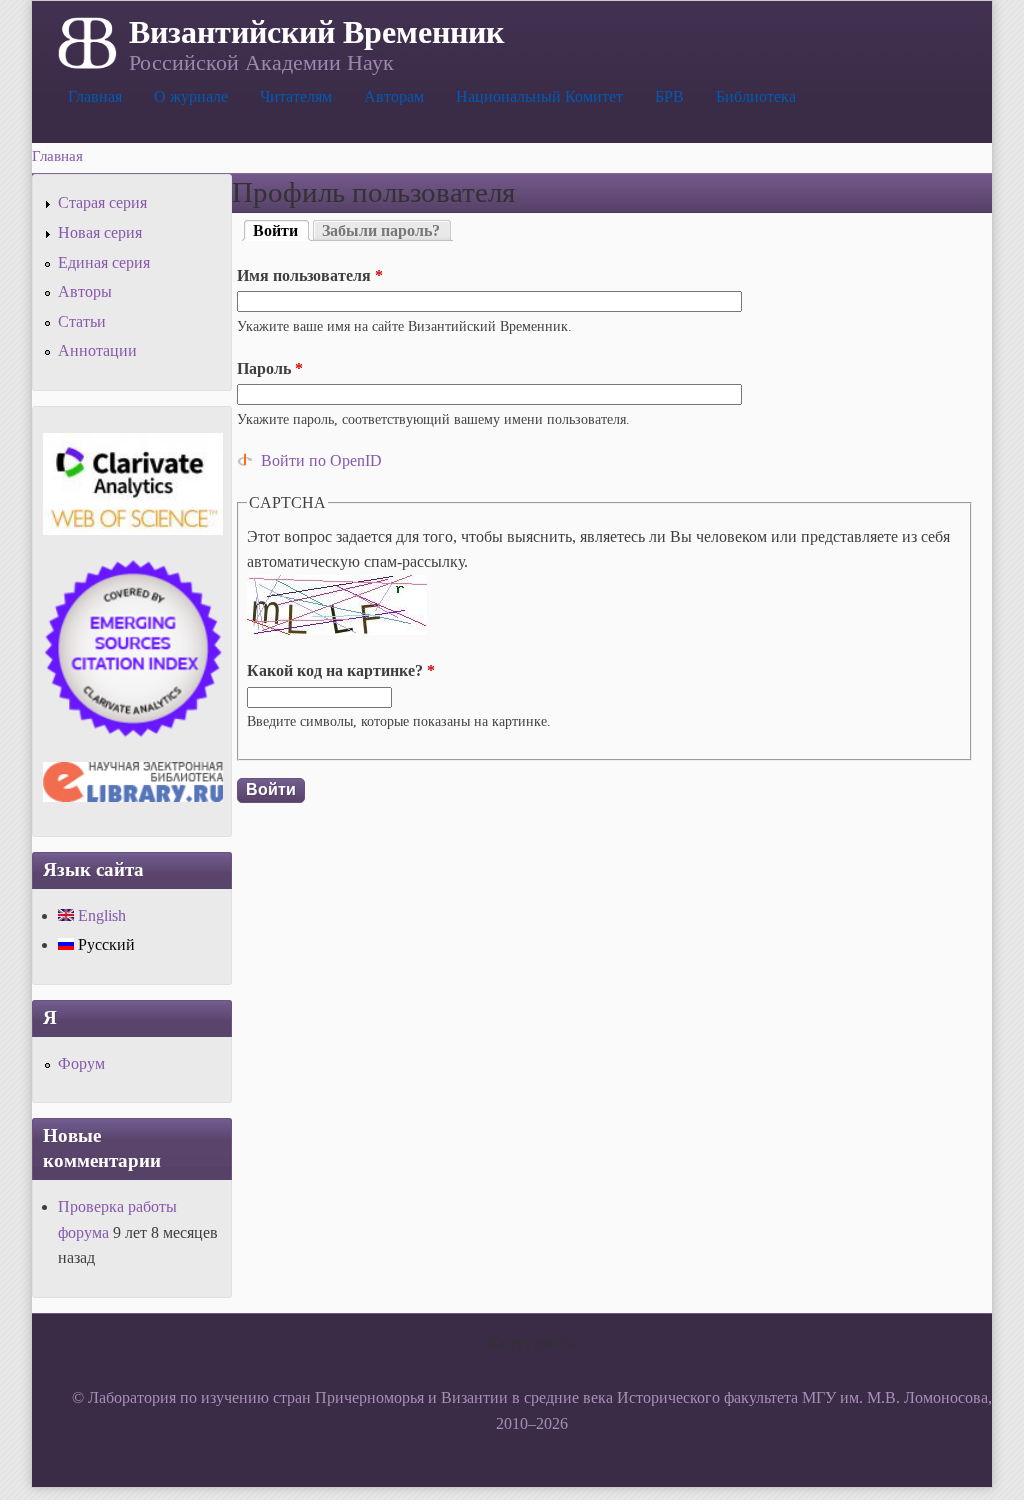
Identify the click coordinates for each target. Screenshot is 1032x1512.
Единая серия (104, 262)
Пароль (270, 368)
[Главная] (85, 41)
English (100, 915)
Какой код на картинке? (341, 670)
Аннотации (97, 350)
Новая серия (100, 232)
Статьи (82, 321)
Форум (81, 1063)
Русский (104, 944)
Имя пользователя (310, 275)
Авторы (85, 291)
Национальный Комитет (539, 96)
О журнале (191, 96)
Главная (95, 96)
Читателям (296, 96)
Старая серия (102, 202)
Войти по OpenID (321, 460)
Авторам (394, 96)
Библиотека (756, 96)
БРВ (669, 96)
